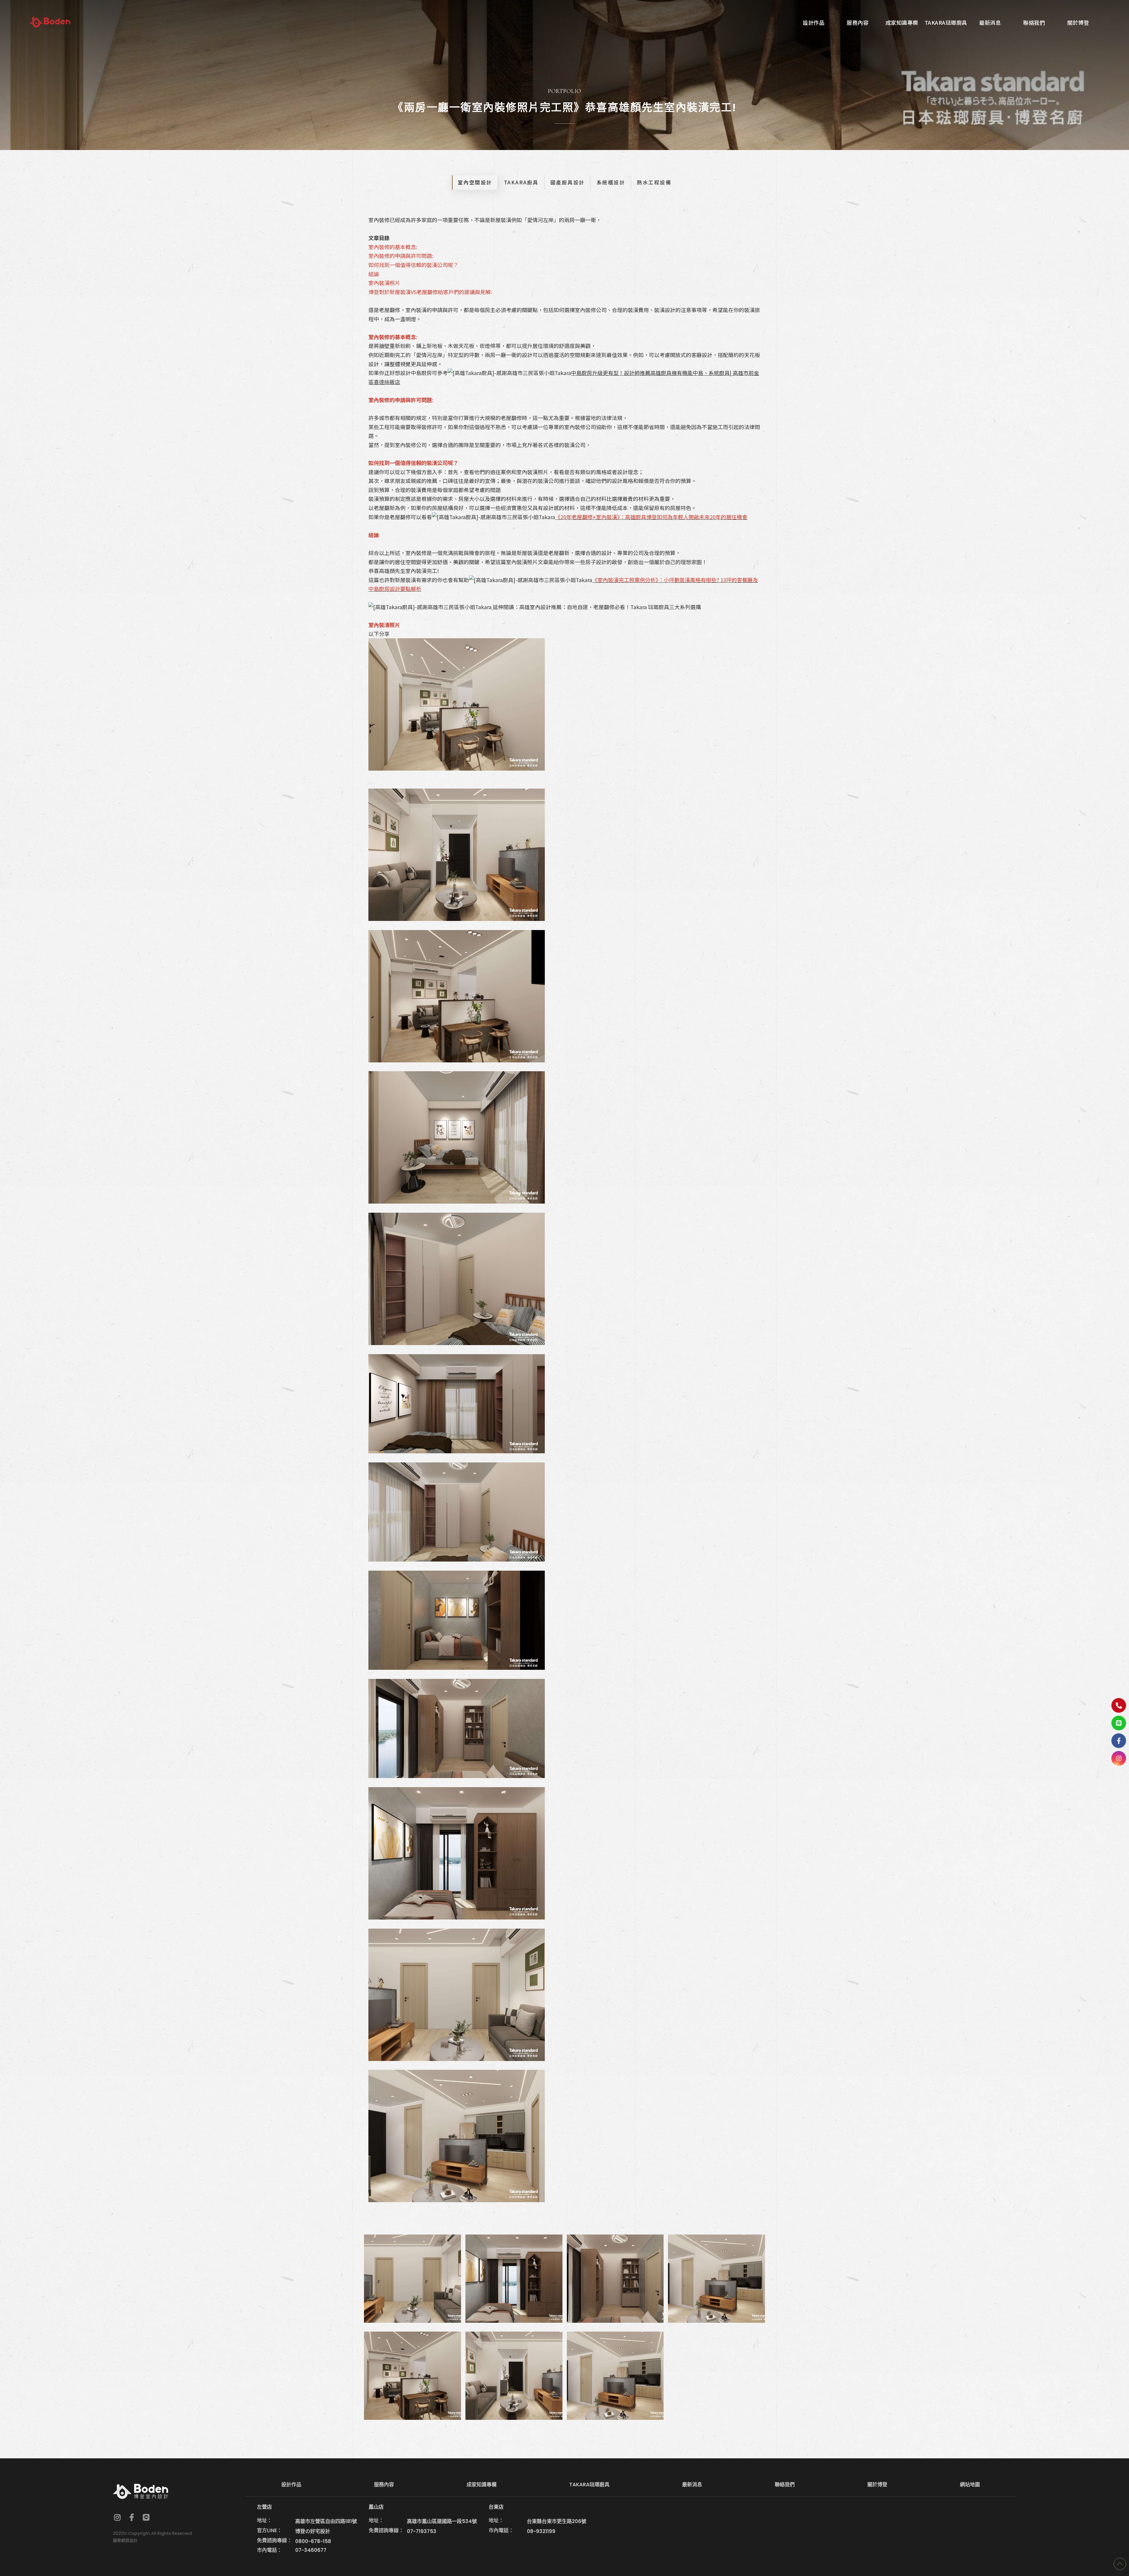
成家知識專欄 (482, 2485)
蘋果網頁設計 (125, 2540)
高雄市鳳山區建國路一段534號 (442, 2521)
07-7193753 (422, 2531)
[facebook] (132, 2517)
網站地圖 (970, 2485)
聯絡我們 (785, 2485)
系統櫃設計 (611, 182)
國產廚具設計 (568, 182)
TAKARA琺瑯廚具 (589, 2485)
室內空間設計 (475, 182)
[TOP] (1120, 2564)
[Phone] (1119, 1705)
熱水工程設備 (654, 182)
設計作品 (291, 2485)
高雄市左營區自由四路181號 (326, 2521)
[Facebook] (1119, 1741)
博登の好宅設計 (313, 2531)
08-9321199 (541, 2531)
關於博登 (877, 2485)
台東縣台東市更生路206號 (557, 2521)
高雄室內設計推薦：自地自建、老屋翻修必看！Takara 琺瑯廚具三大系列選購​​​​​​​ (610, 607)
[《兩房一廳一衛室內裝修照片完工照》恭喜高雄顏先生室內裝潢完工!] (412, 2279)
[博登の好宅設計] (50, 22)
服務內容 (384, 2485)
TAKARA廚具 (521, 182)
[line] (146, 2517)
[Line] (1119, 1723)
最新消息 (692, 2485)
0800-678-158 (313, 2541)
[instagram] (1119, 1758)
